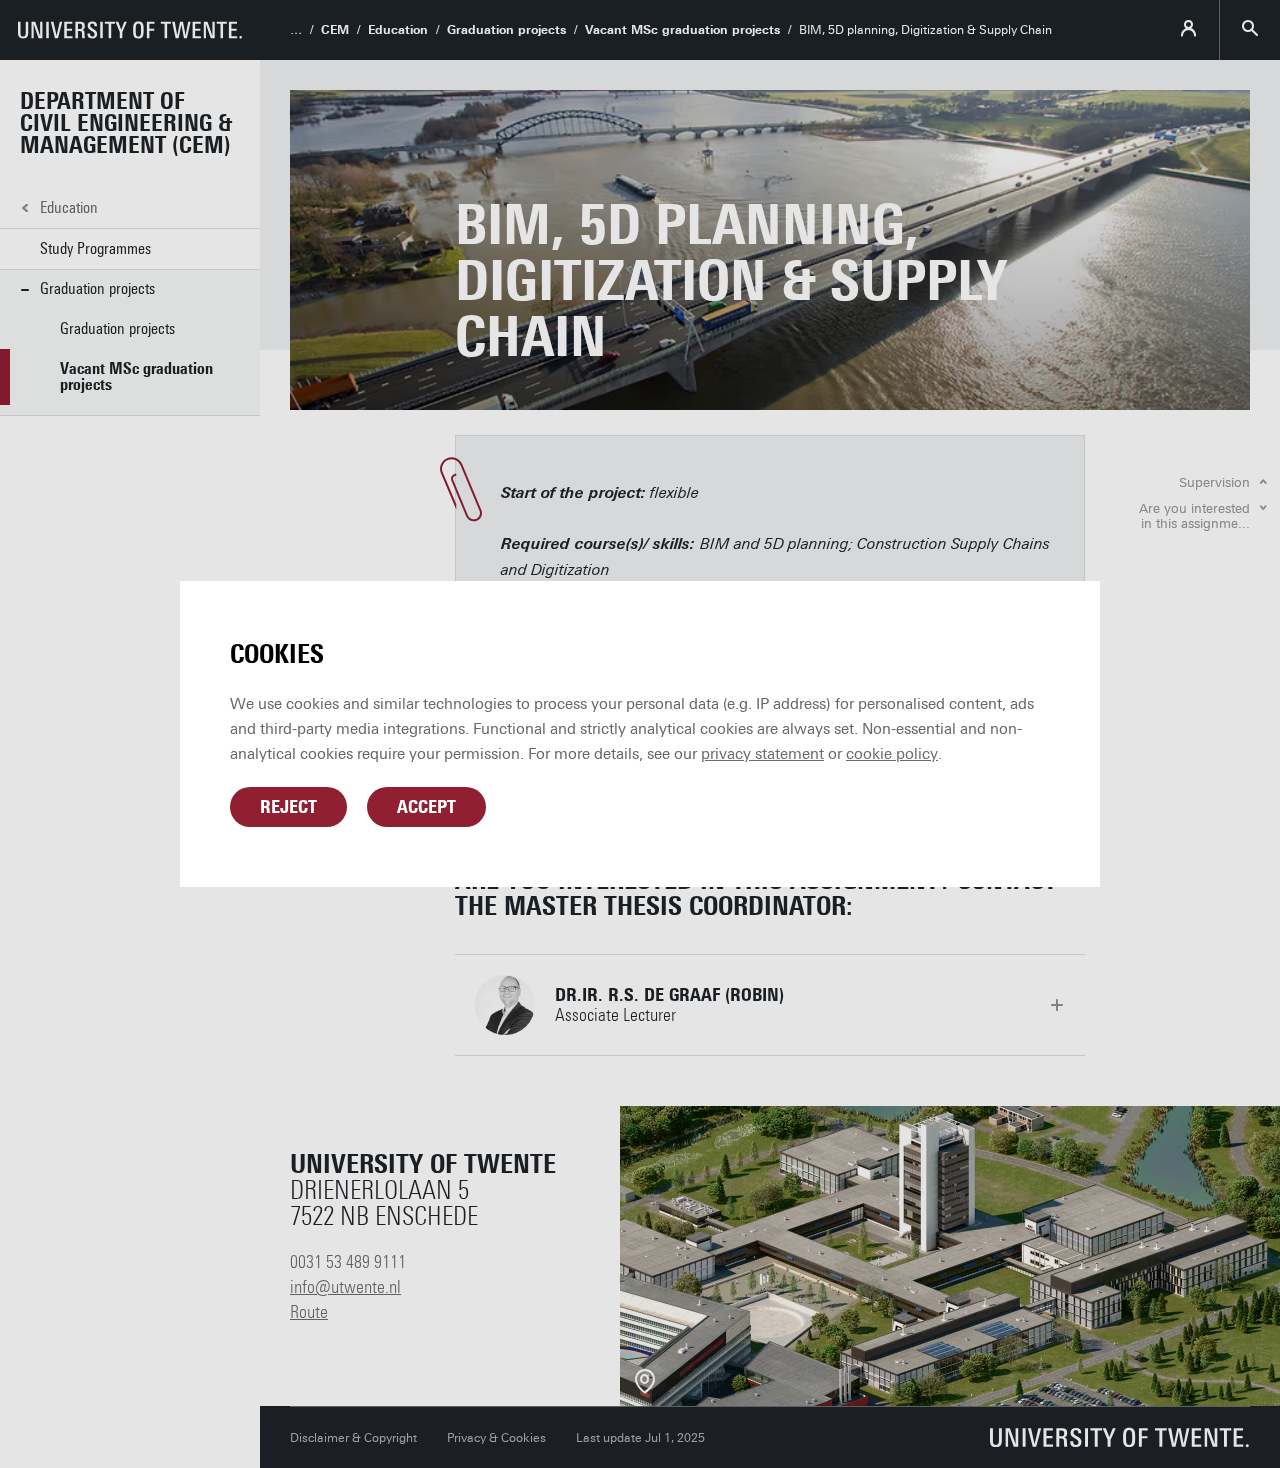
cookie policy (892, 754)
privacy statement (762, 754)
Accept (426, 807)
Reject (288, 807)
